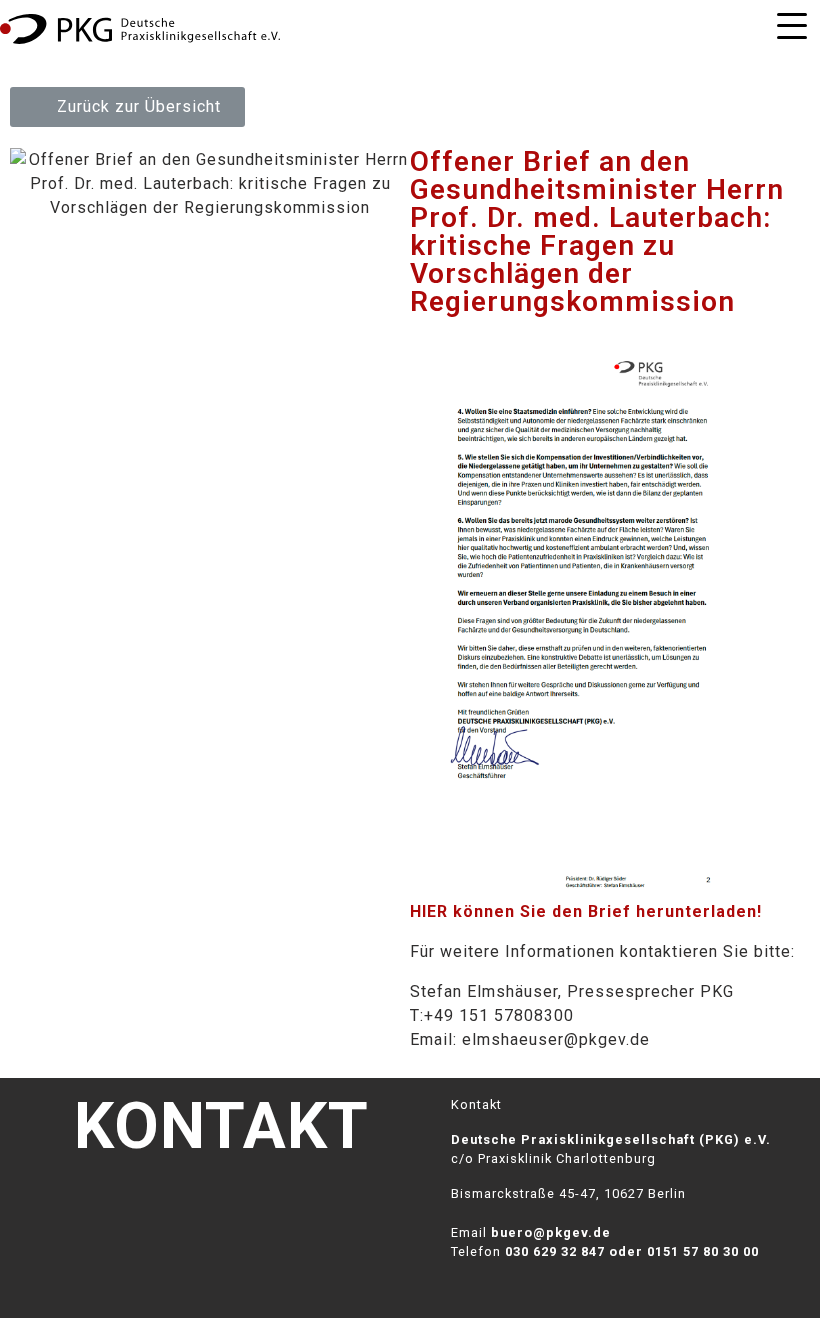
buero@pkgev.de (551, 1232)
